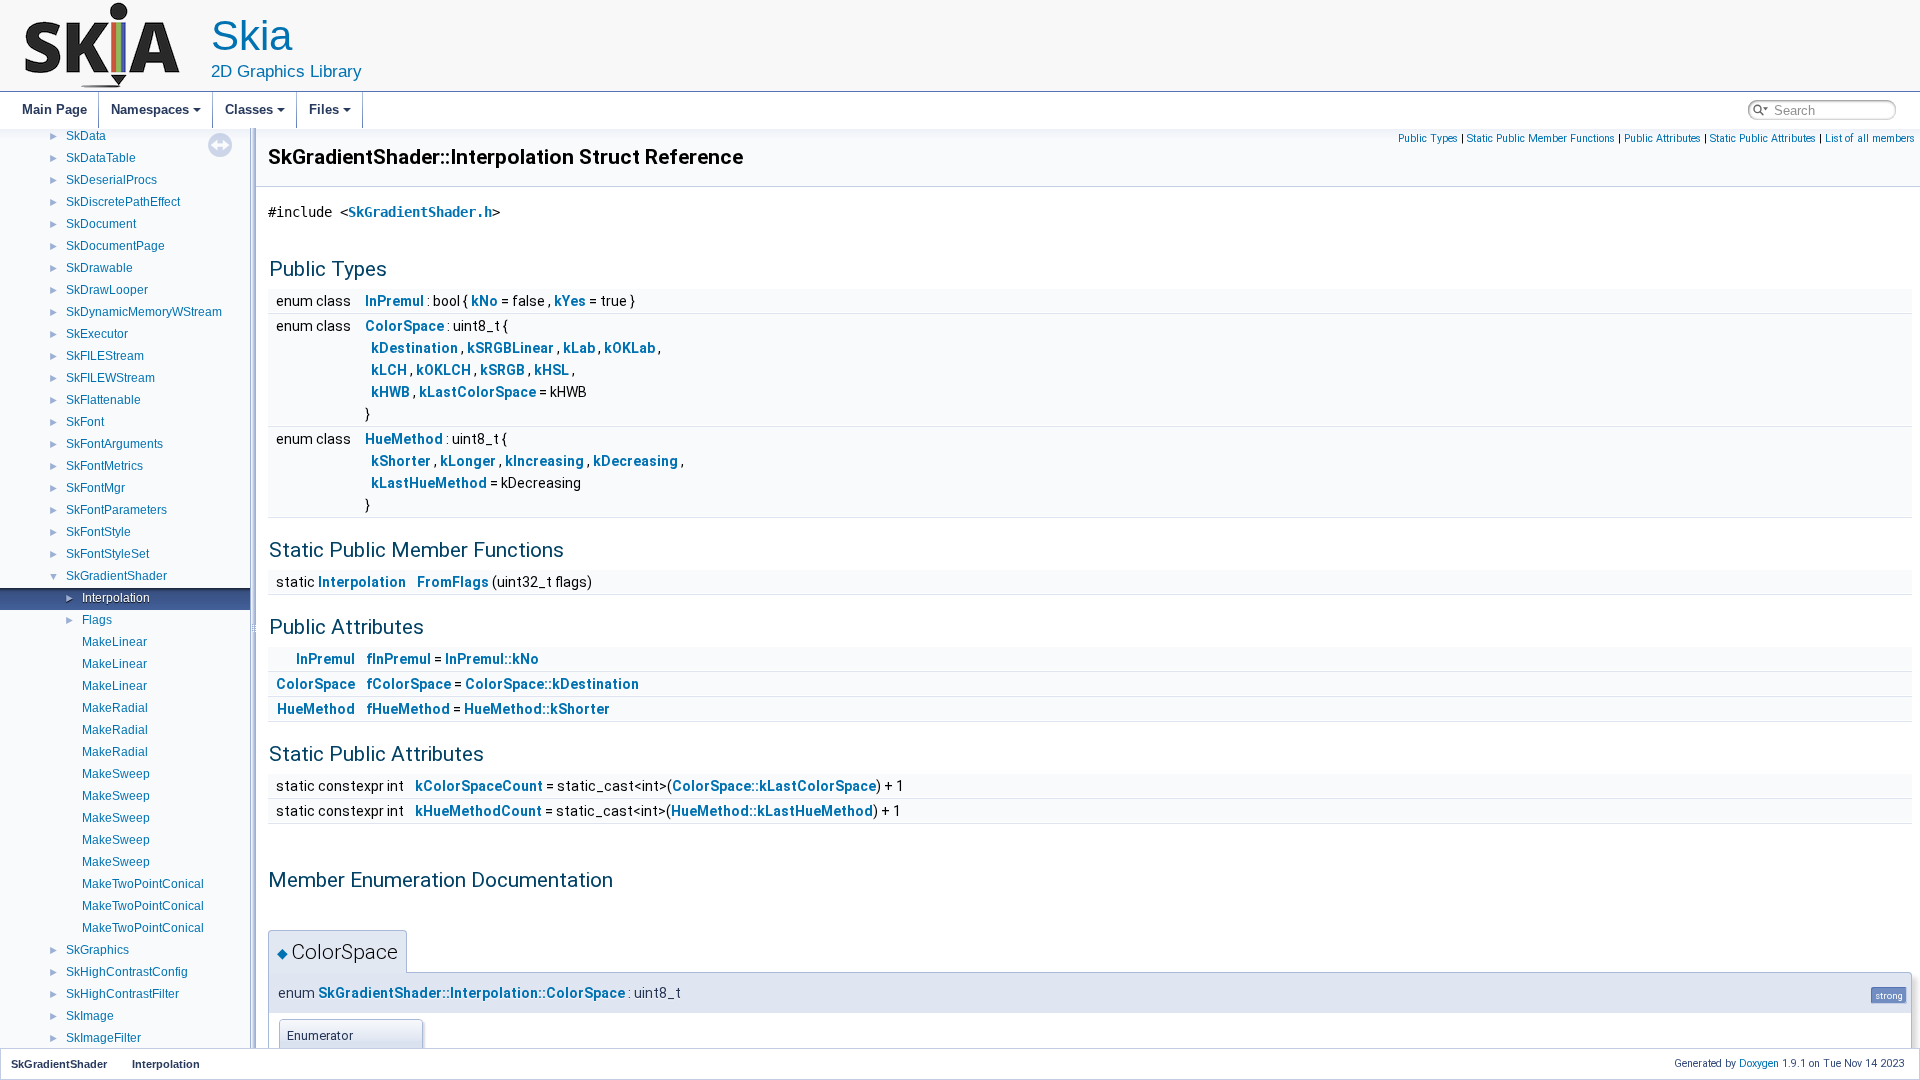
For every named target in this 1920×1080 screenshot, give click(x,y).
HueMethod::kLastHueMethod (772, 811)
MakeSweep (116, 774)
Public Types (1428, 138)
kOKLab (629, 348)
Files (324, 109)
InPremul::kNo (492, 659)
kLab (579, 348)
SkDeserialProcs (111, 180)
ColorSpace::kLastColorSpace (774, 786)
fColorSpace (408, 684)
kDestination (414, 348)
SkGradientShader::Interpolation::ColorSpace (471, 993)
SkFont (85, 422)
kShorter (401, 461)
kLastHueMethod (429, 483)
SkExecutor (97, 334)
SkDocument (101, 224)
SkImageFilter (103, 1038)
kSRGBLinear (510, 348)
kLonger (468, 461)
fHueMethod (408, 709)
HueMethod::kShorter (537, 709)
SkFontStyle (98, 532)
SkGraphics (97, 950)
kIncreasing (544, 461)
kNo (484, 301)
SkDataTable (101, 158)
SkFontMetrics (104, 466)
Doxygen (1759, 1063)
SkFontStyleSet (107, 554)
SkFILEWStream (110, 378)
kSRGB (502, 370)
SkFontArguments (114, 444)
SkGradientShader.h (420, 212)
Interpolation (116, 598)
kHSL (551, 370)
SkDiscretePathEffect (123, 202)
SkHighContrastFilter (122, 994)
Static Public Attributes (1763, 138)
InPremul (394, 301)
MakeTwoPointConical (143, 884)
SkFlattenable (103, 400)
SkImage (90, 1016)
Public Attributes (1662, 138)
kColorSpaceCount (479, 786)
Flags (97, 620)
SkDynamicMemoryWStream (144, 312)
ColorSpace (404, 326)
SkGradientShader (116, 576)
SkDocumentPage (115, 246)
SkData (86, 136)
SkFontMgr (95, 488)
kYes (570, 301)
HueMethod (404, 439)
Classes (249, 109)
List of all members (1870, 138)
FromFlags (453, 582)
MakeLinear (114, 642)
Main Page (54, 109)
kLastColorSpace (477, 392)
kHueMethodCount (478, 811)
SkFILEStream (105, 356)
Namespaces (150, 109)
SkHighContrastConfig (127, 972)
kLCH (389, 370)
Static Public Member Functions (1541, 138)
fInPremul (398, 659)
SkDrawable (99, 268)
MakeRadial (115, 708)
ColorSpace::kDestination (552, 684)
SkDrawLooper (107, 290)
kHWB (390, 392)
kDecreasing (635, 461)
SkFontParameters (116, 510)
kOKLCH (443, 370)
